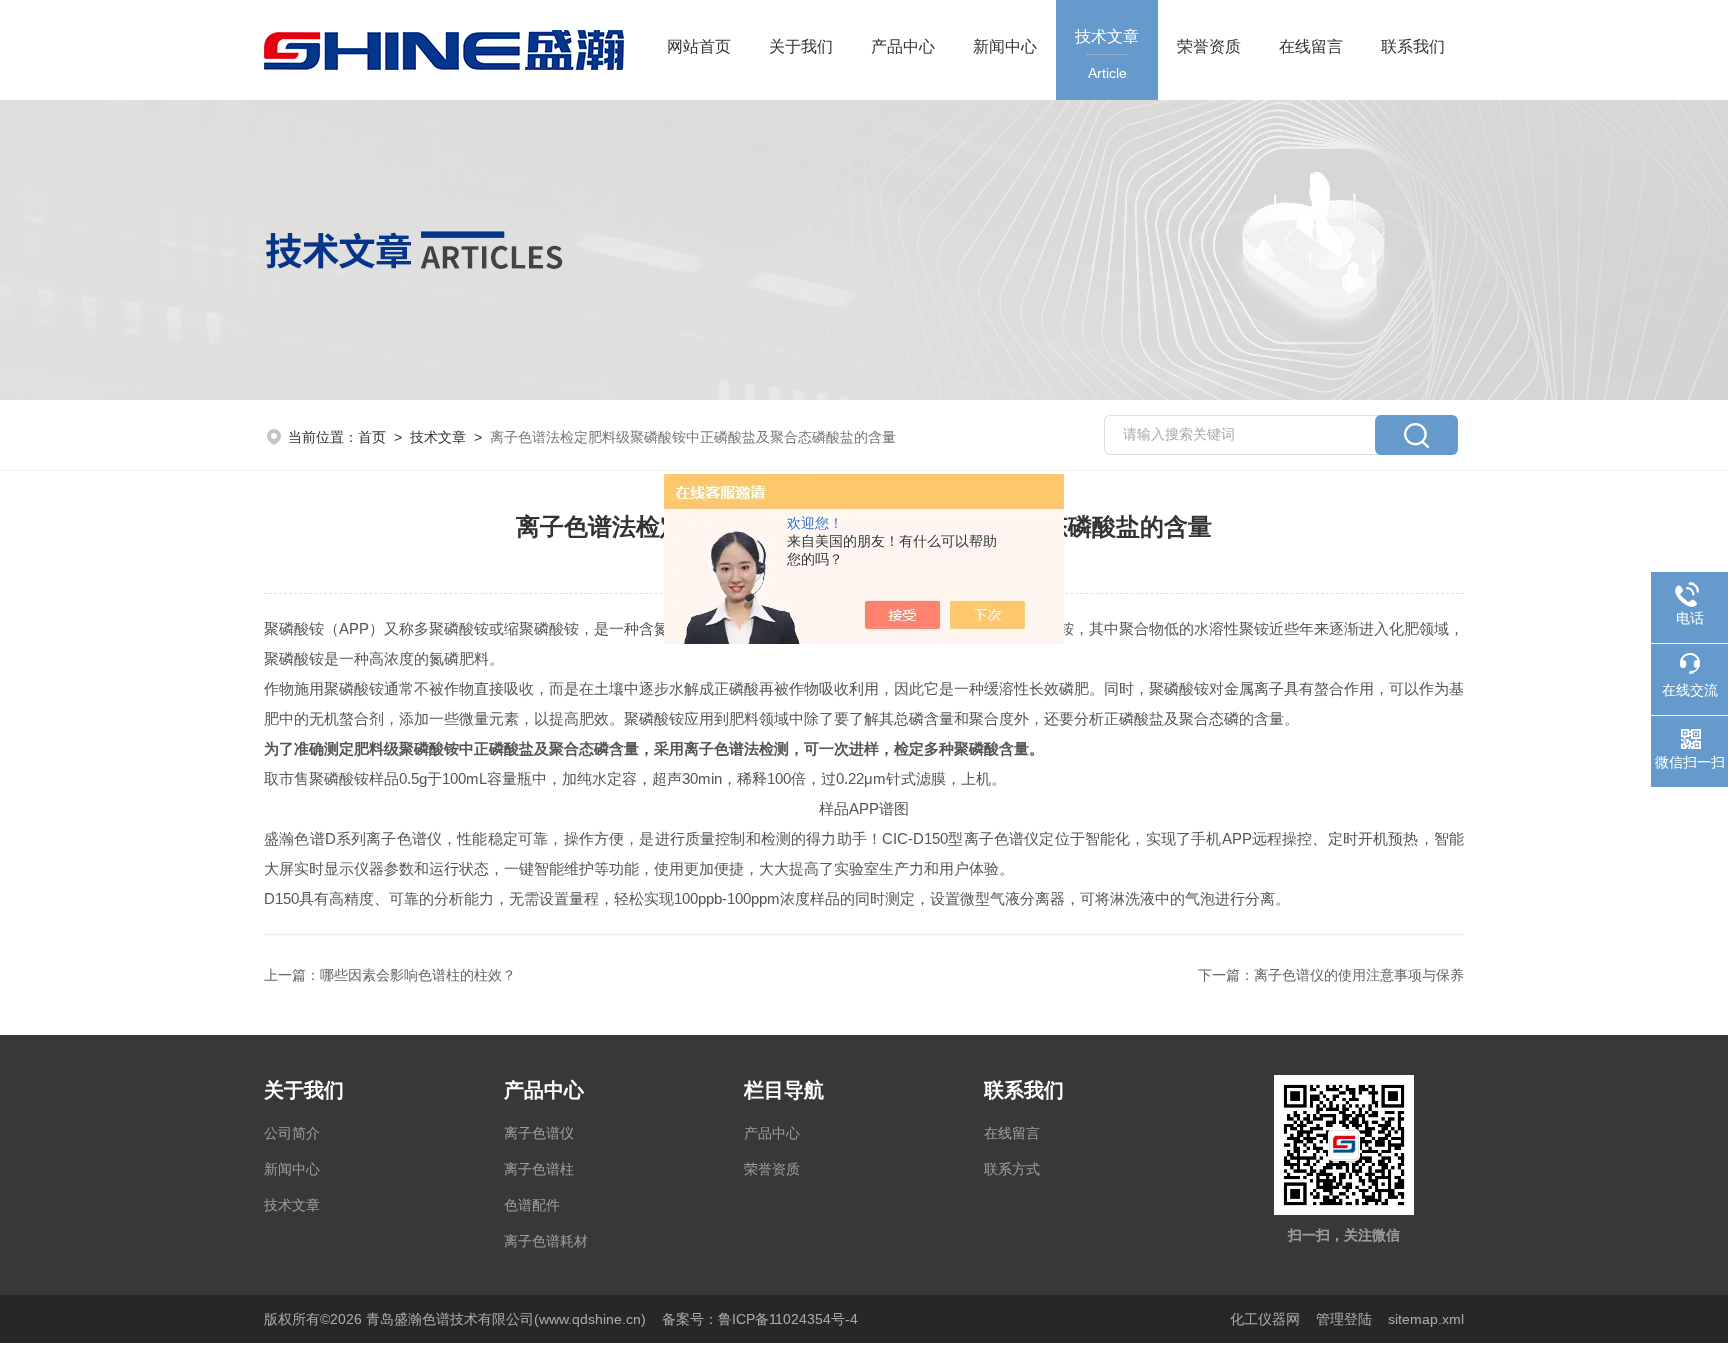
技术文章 (1107, 54)
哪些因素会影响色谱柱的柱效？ (418, 975)
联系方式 (1012, 1169)
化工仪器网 (1265, 1319)
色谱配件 (532, 1205)
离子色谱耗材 (546, 1241)
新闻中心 (1005, 46)
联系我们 (1413, 46)
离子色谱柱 (539, 1169)
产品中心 (903, 46)
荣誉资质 (1209, 46)
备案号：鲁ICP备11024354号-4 (760, 1319)
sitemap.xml (1426, 1319)
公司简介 (292, 1133)
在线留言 (1311, 46)
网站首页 (699, 46)
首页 (372, 437)
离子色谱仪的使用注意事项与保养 (1359, 975)
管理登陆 (1344, 1319)
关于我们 (801, 46)
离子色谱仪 (539, 1133)
